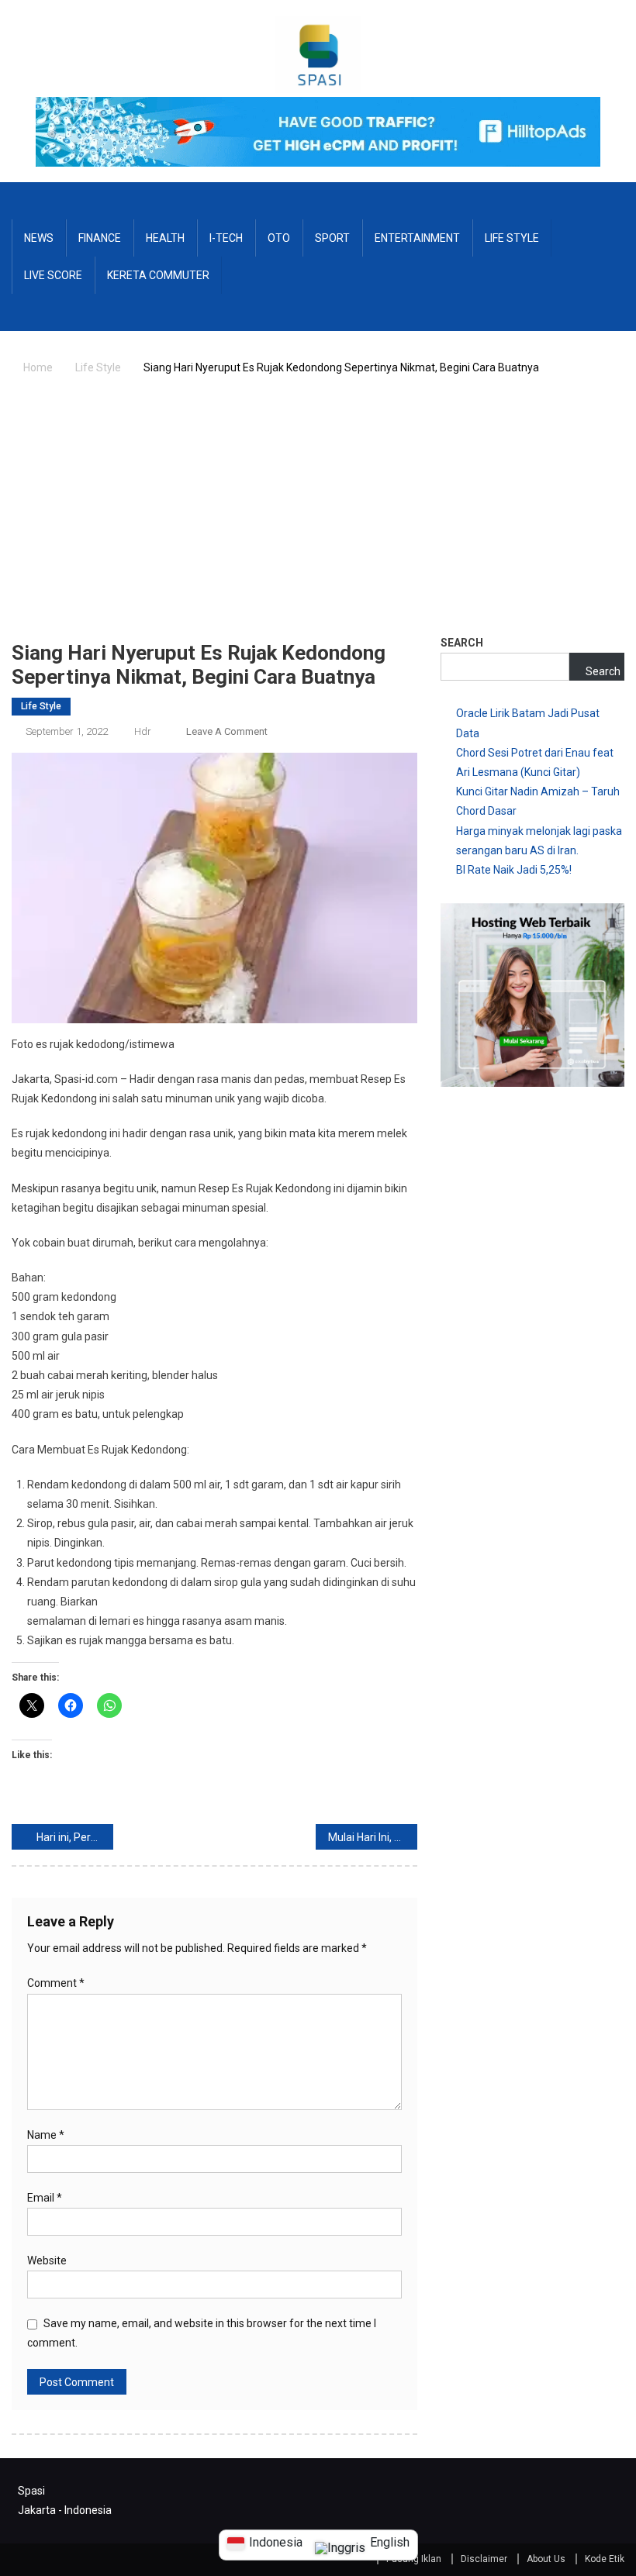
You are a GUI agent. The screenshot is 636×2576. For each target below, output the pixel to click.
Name (46, 2135)
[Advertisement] (318, 513)
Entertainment (417, 238)
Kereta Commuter (158, 275)
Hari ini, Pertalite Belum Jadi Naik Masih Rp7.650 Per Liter (75, 1837)
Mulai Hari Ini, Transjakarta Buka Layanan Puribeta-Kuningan (373, 1837)
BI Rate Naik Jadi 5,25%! (514, 870)
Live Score (53, 275)
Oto (279, 238)
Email (45, 2198)
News (39, 238)
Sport (332, 238)
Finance (100, 238)
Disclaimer (484, 2559)
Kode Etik (605, 2559)
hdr (143, 731)
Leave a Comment (227, 731)
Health (165, 238)
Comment (56, 1983)
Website (47, 2260)
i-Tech (226, 238)
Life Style (512, 238)
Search (462, 643)
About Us (546, 2559)
